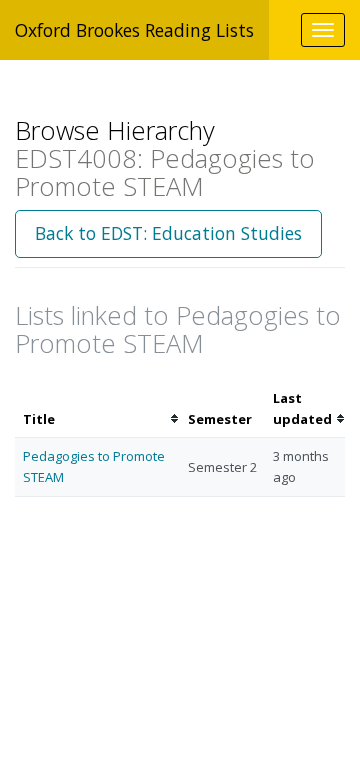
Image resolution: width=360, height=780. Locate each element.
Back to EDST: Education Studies (168, 233)
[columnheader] (97, 409)
